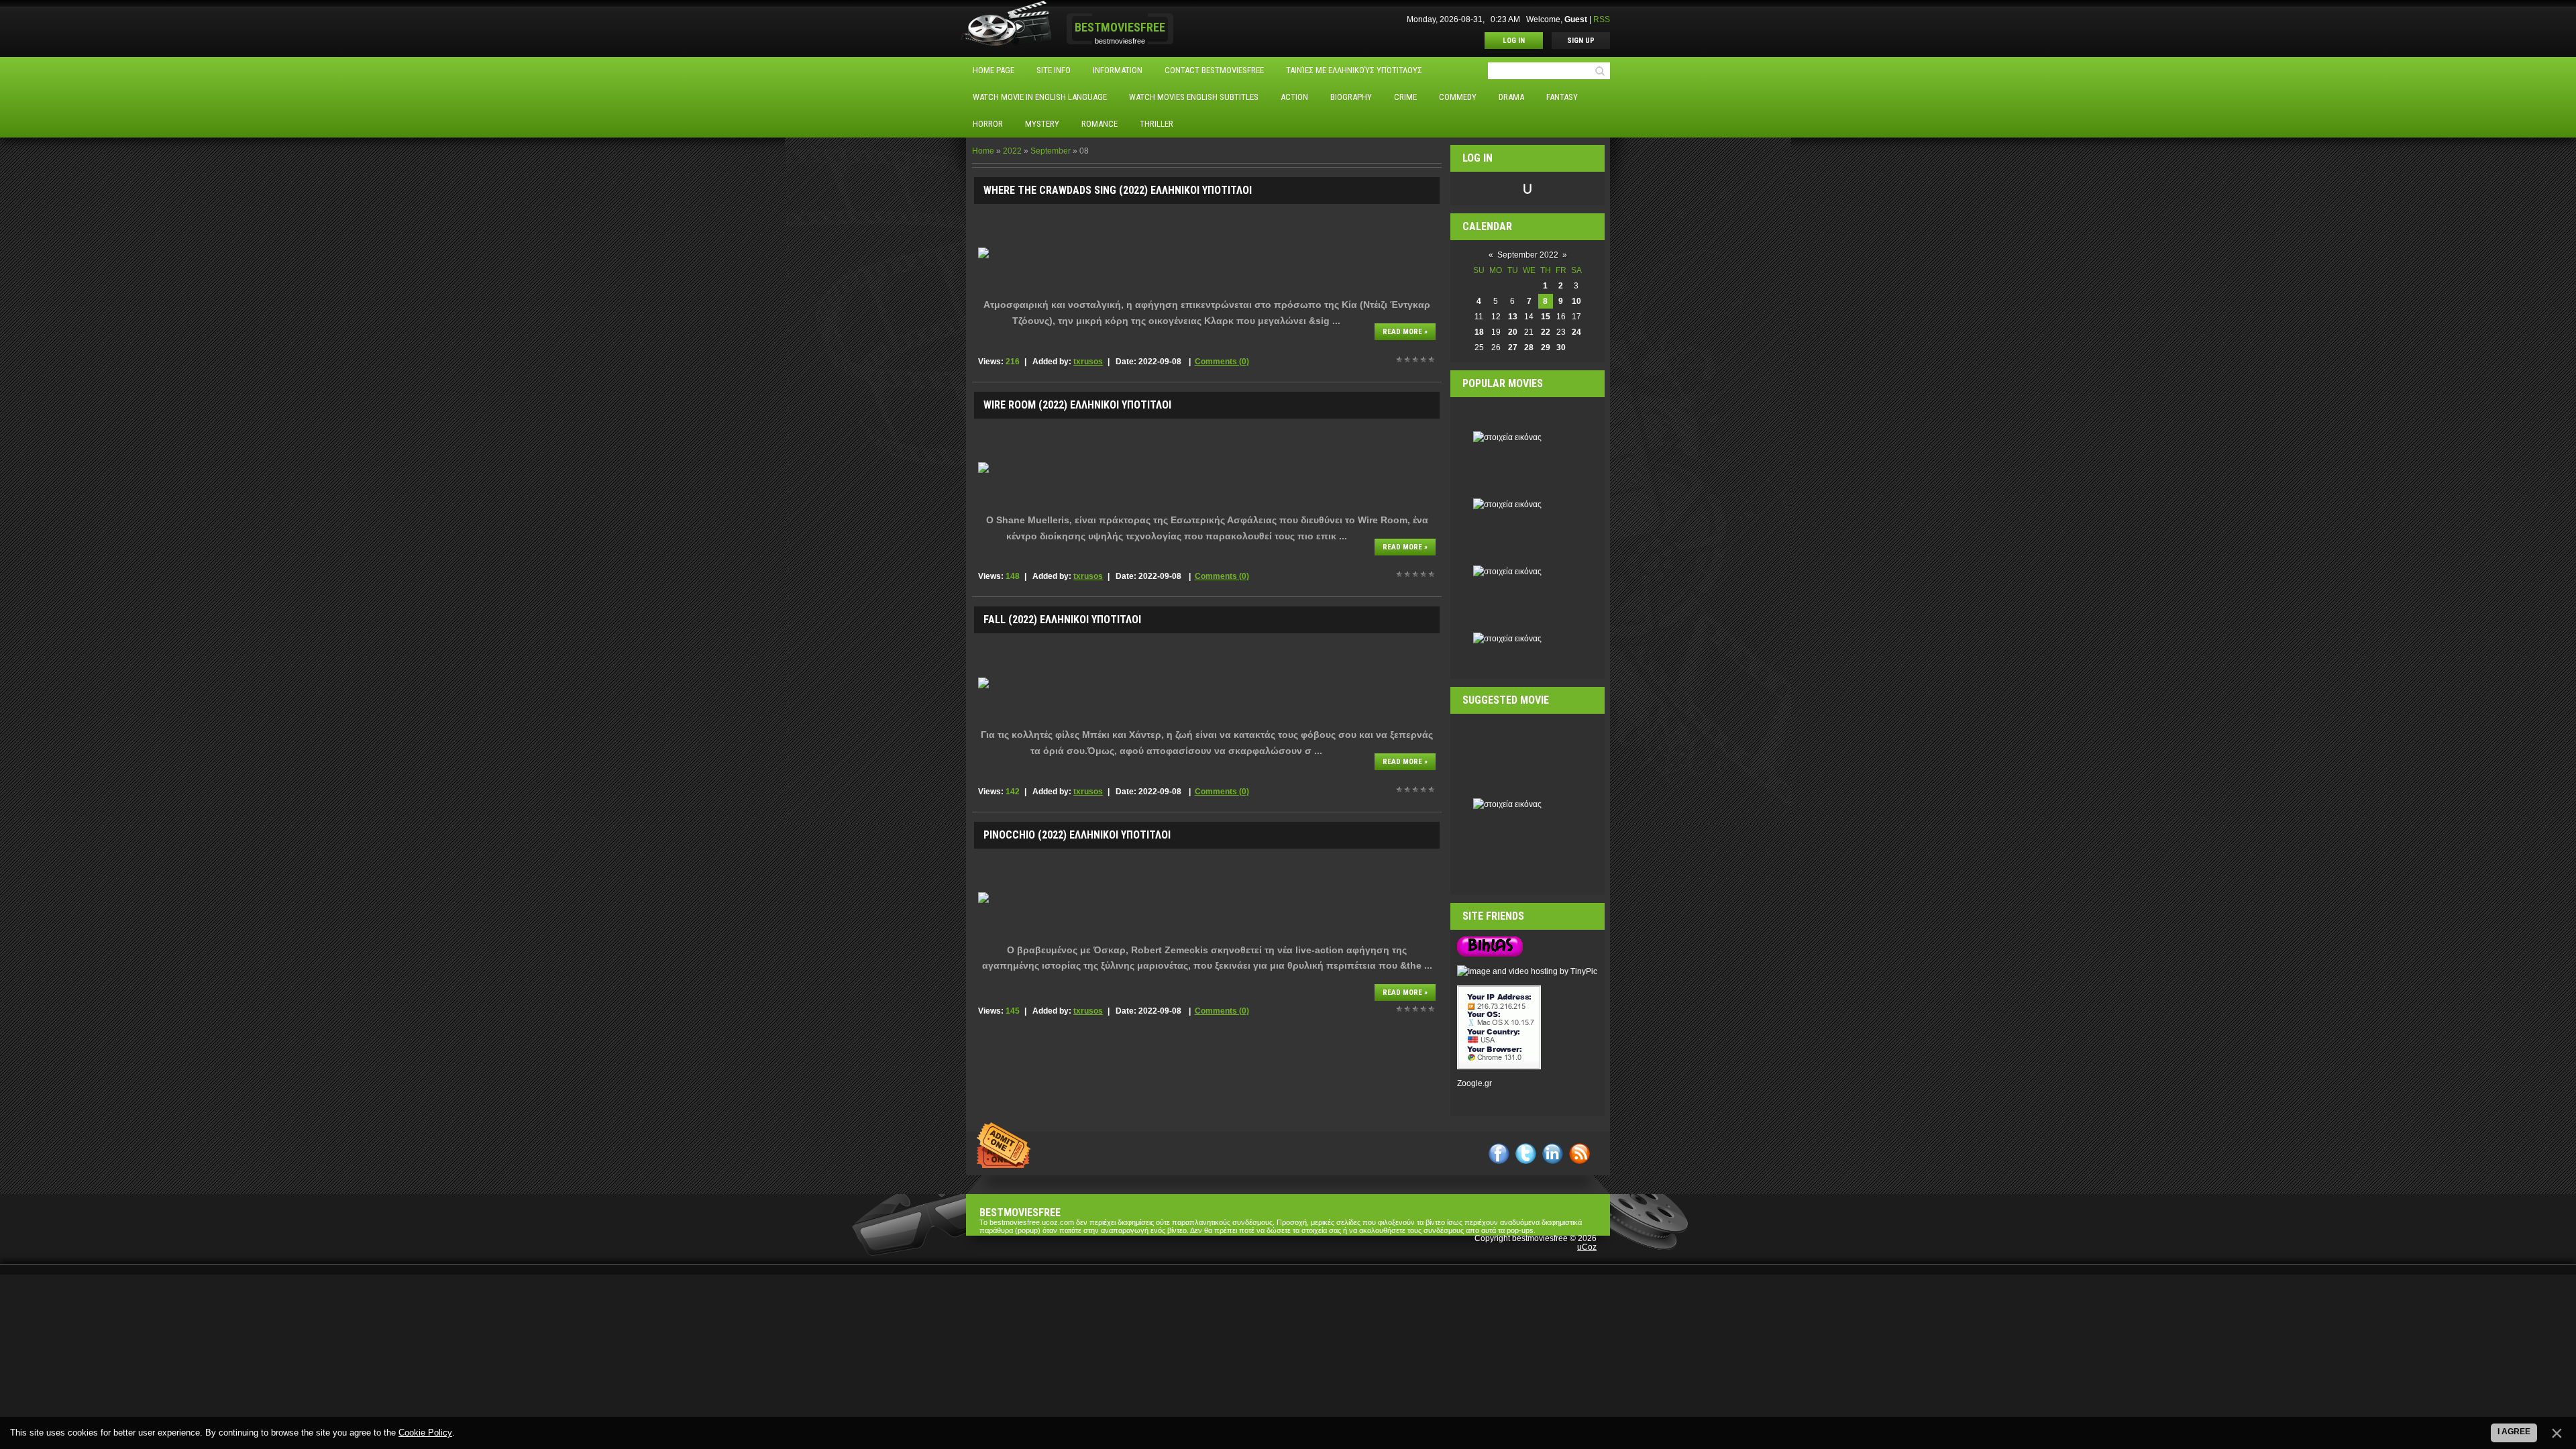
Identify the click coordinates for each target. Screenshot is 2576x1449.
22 (1546, 332)
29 (1546, 347)
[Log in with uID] (1527, 189)
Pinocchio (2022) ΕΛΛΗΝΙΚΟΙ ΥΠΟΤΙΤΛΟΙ (1077, 835)
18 (1479, 332)
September (1051, 151)
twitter (1526, 1153)
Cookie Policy (425, 1433)
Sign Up (1581, 41)
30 (1561, 347)
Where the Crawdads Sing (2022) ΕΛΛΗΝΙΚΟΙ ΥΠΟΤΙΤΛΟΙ (1118, 190)
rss (1579, 1153)
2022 (1012, 151)
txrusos (1088, 362)
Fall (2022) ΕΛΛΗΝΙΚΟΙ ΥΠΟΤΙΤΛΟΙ (1062, 620)
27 (1513, 347)
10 (1576, 301)
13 (1513, 317)
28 (1529, 347)
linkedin (1553, 1153)
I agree (2514, 1432)
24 (1576, 332)
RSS (1602, 19)
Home (983, 151)
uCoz (1587, 1247)
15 (1546, 317)
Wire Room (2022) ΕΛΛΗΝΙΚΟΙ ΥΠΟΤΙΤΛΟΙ (1077, 405)
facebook (1499, 1153)
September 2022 (1528, 255)
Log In (1514, 41)
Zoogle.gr (1474, 1083)
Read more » (1405, 332)
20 (1513, 332)
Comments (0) (1222, 362)
